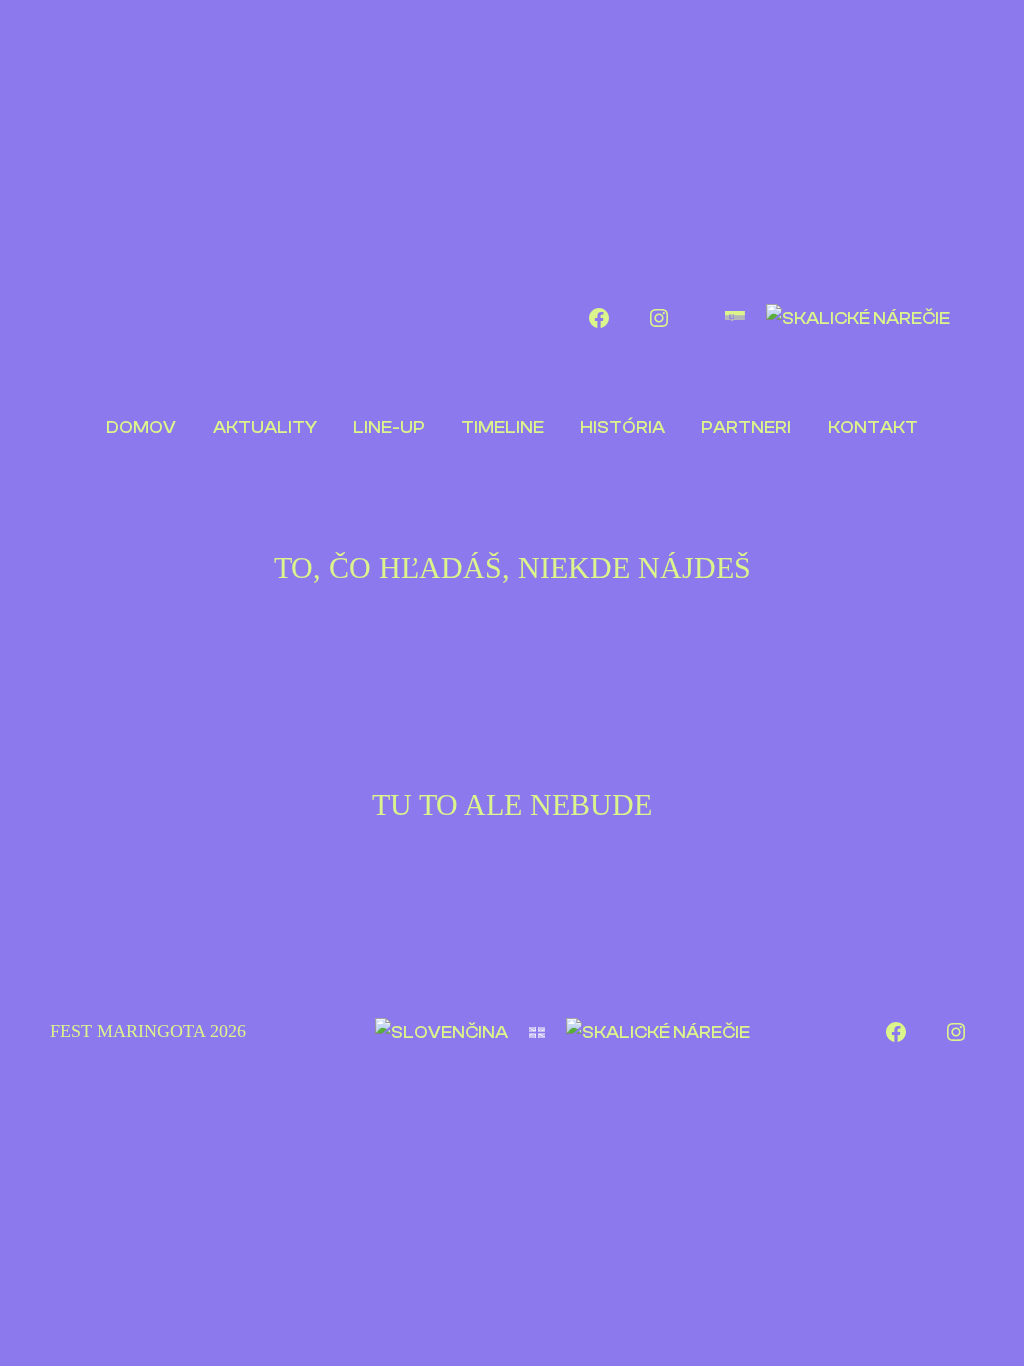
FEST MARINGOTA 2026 (148, 1031)
